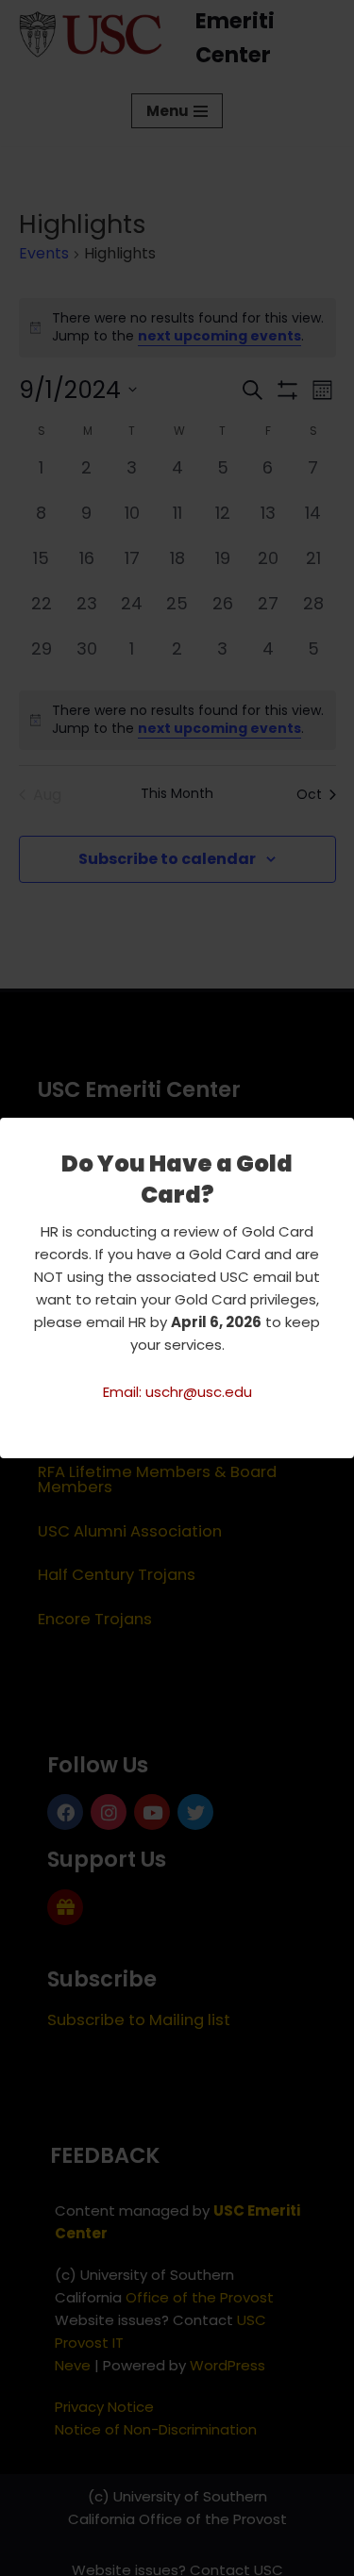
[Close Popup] (342, 1133)
